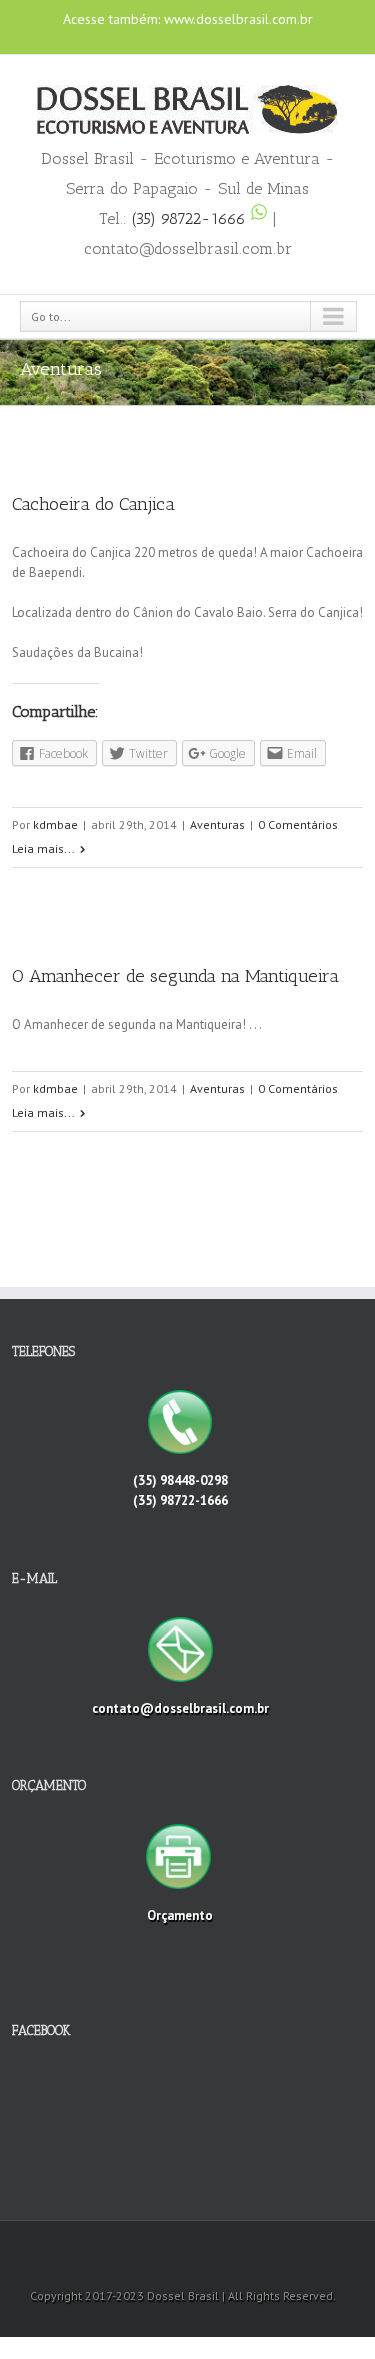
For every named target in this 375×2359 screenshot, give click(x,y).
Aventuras (217, 824)
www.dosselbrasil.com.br (238, 19)
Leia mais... (43, 848)
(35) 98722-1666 (191, 218)
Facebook (164, 36)
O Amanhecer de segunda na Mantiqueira (175, 976)
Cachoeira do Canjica (93, 504)
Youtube (204, 40)
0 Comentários (298, 824)
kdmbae (55, 824)
